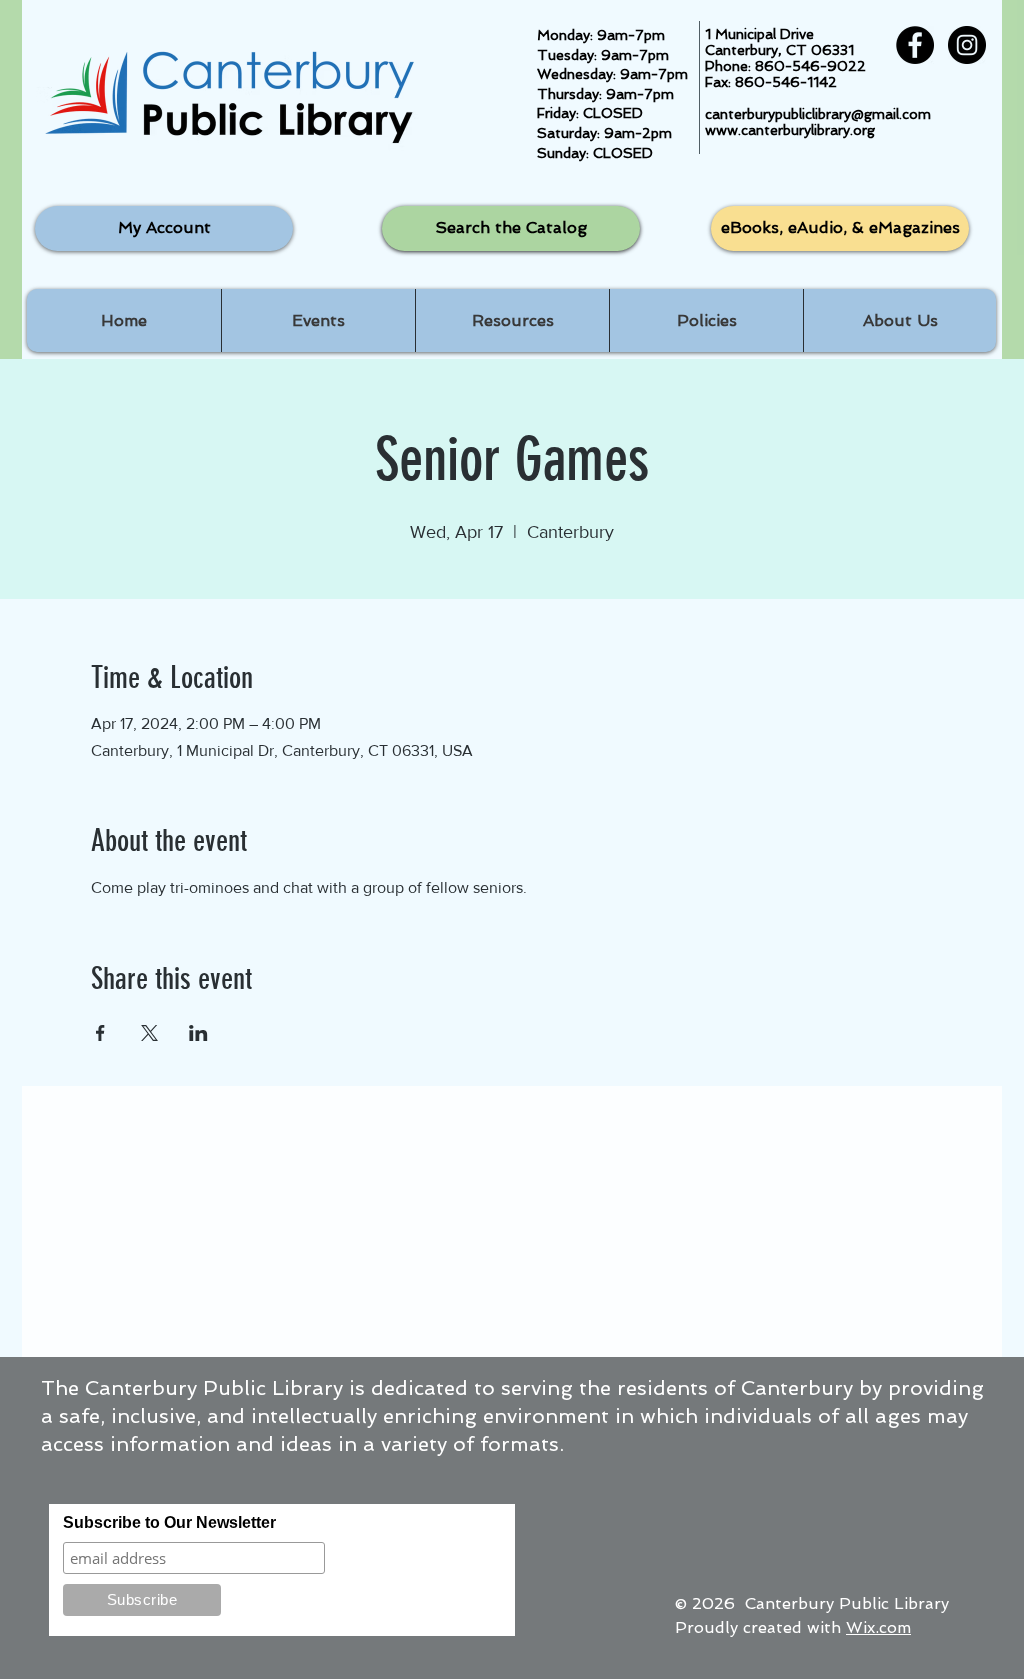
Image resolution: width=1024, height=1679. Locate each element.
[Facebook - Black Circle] (915, 45)
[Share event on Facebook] (100, 1033)
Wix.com (878, 1627)
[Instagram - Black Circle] (967, 45)
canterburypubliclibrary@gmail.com (818, 114)
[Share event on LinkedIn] (198, 1033)
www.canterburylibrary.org (790, 130)
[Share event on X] (149, 1033)
